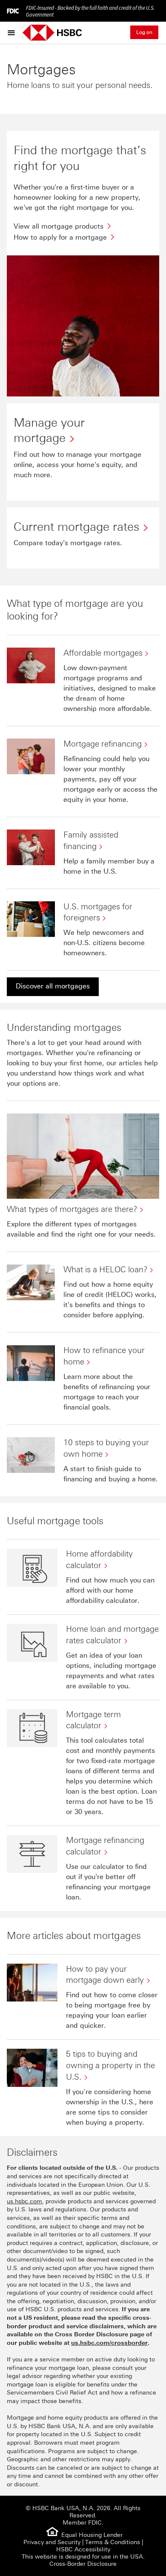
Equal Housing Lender (92, 2535)
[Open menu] (13, 32)
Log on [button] (144, 32)
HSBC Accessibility (83, 2549)
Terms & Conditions (113, 2542)
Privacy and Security (52, 2542)
